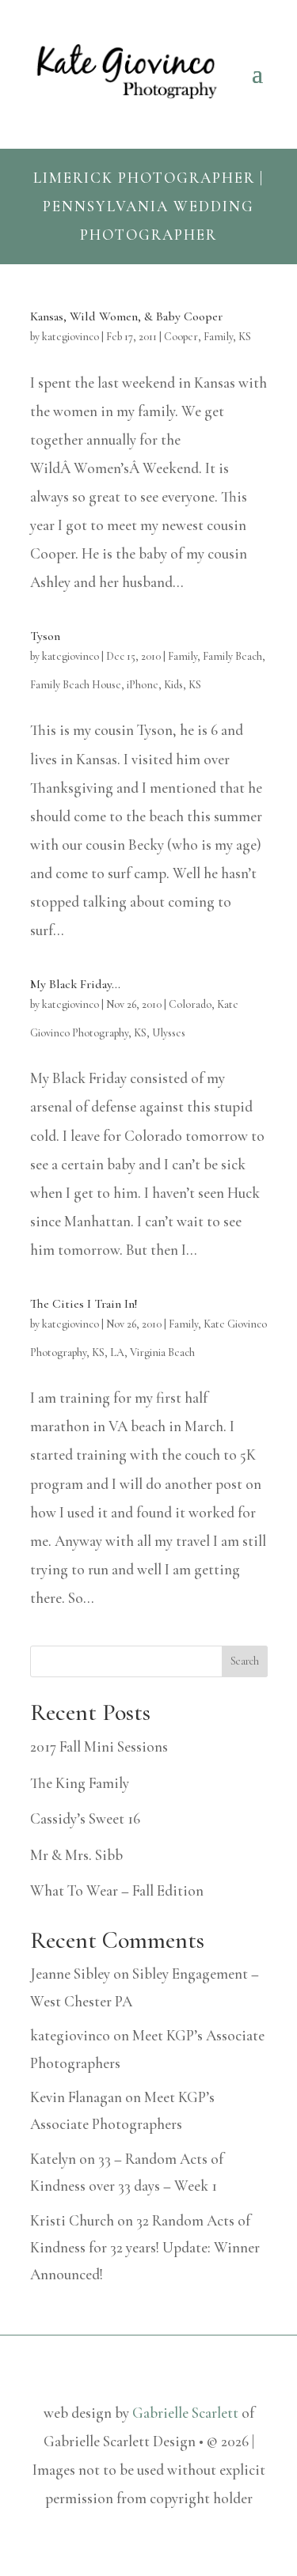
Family (218, 337)
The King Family (80, 1783)
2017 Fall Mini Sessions (99, 1746)
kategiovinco (70, 337)
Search (245, 1661)
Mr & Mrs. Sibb (76, 1855)
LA (117, 1352)
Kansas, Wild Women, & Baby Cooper (126, 316)
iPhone (143, 685)
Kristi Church (72, 2220)
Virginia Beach (162, 1352)
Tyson (45, 636)
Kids (173, 685)
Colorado (190, 1004)
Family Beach (232, 656)
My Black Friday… (75, 984)
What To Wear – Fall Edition (117, 1890)
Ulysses (169, 1033)
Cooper (181, 337)
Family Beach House (76, 685)
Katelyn (53, 2159)
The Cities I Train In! (84, 1304)
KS (245, 337)
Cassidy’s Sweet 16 (85, 1818)
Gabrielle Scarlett (185, 2413)
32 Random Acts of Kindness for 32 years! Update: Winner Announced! (145, 2247)
